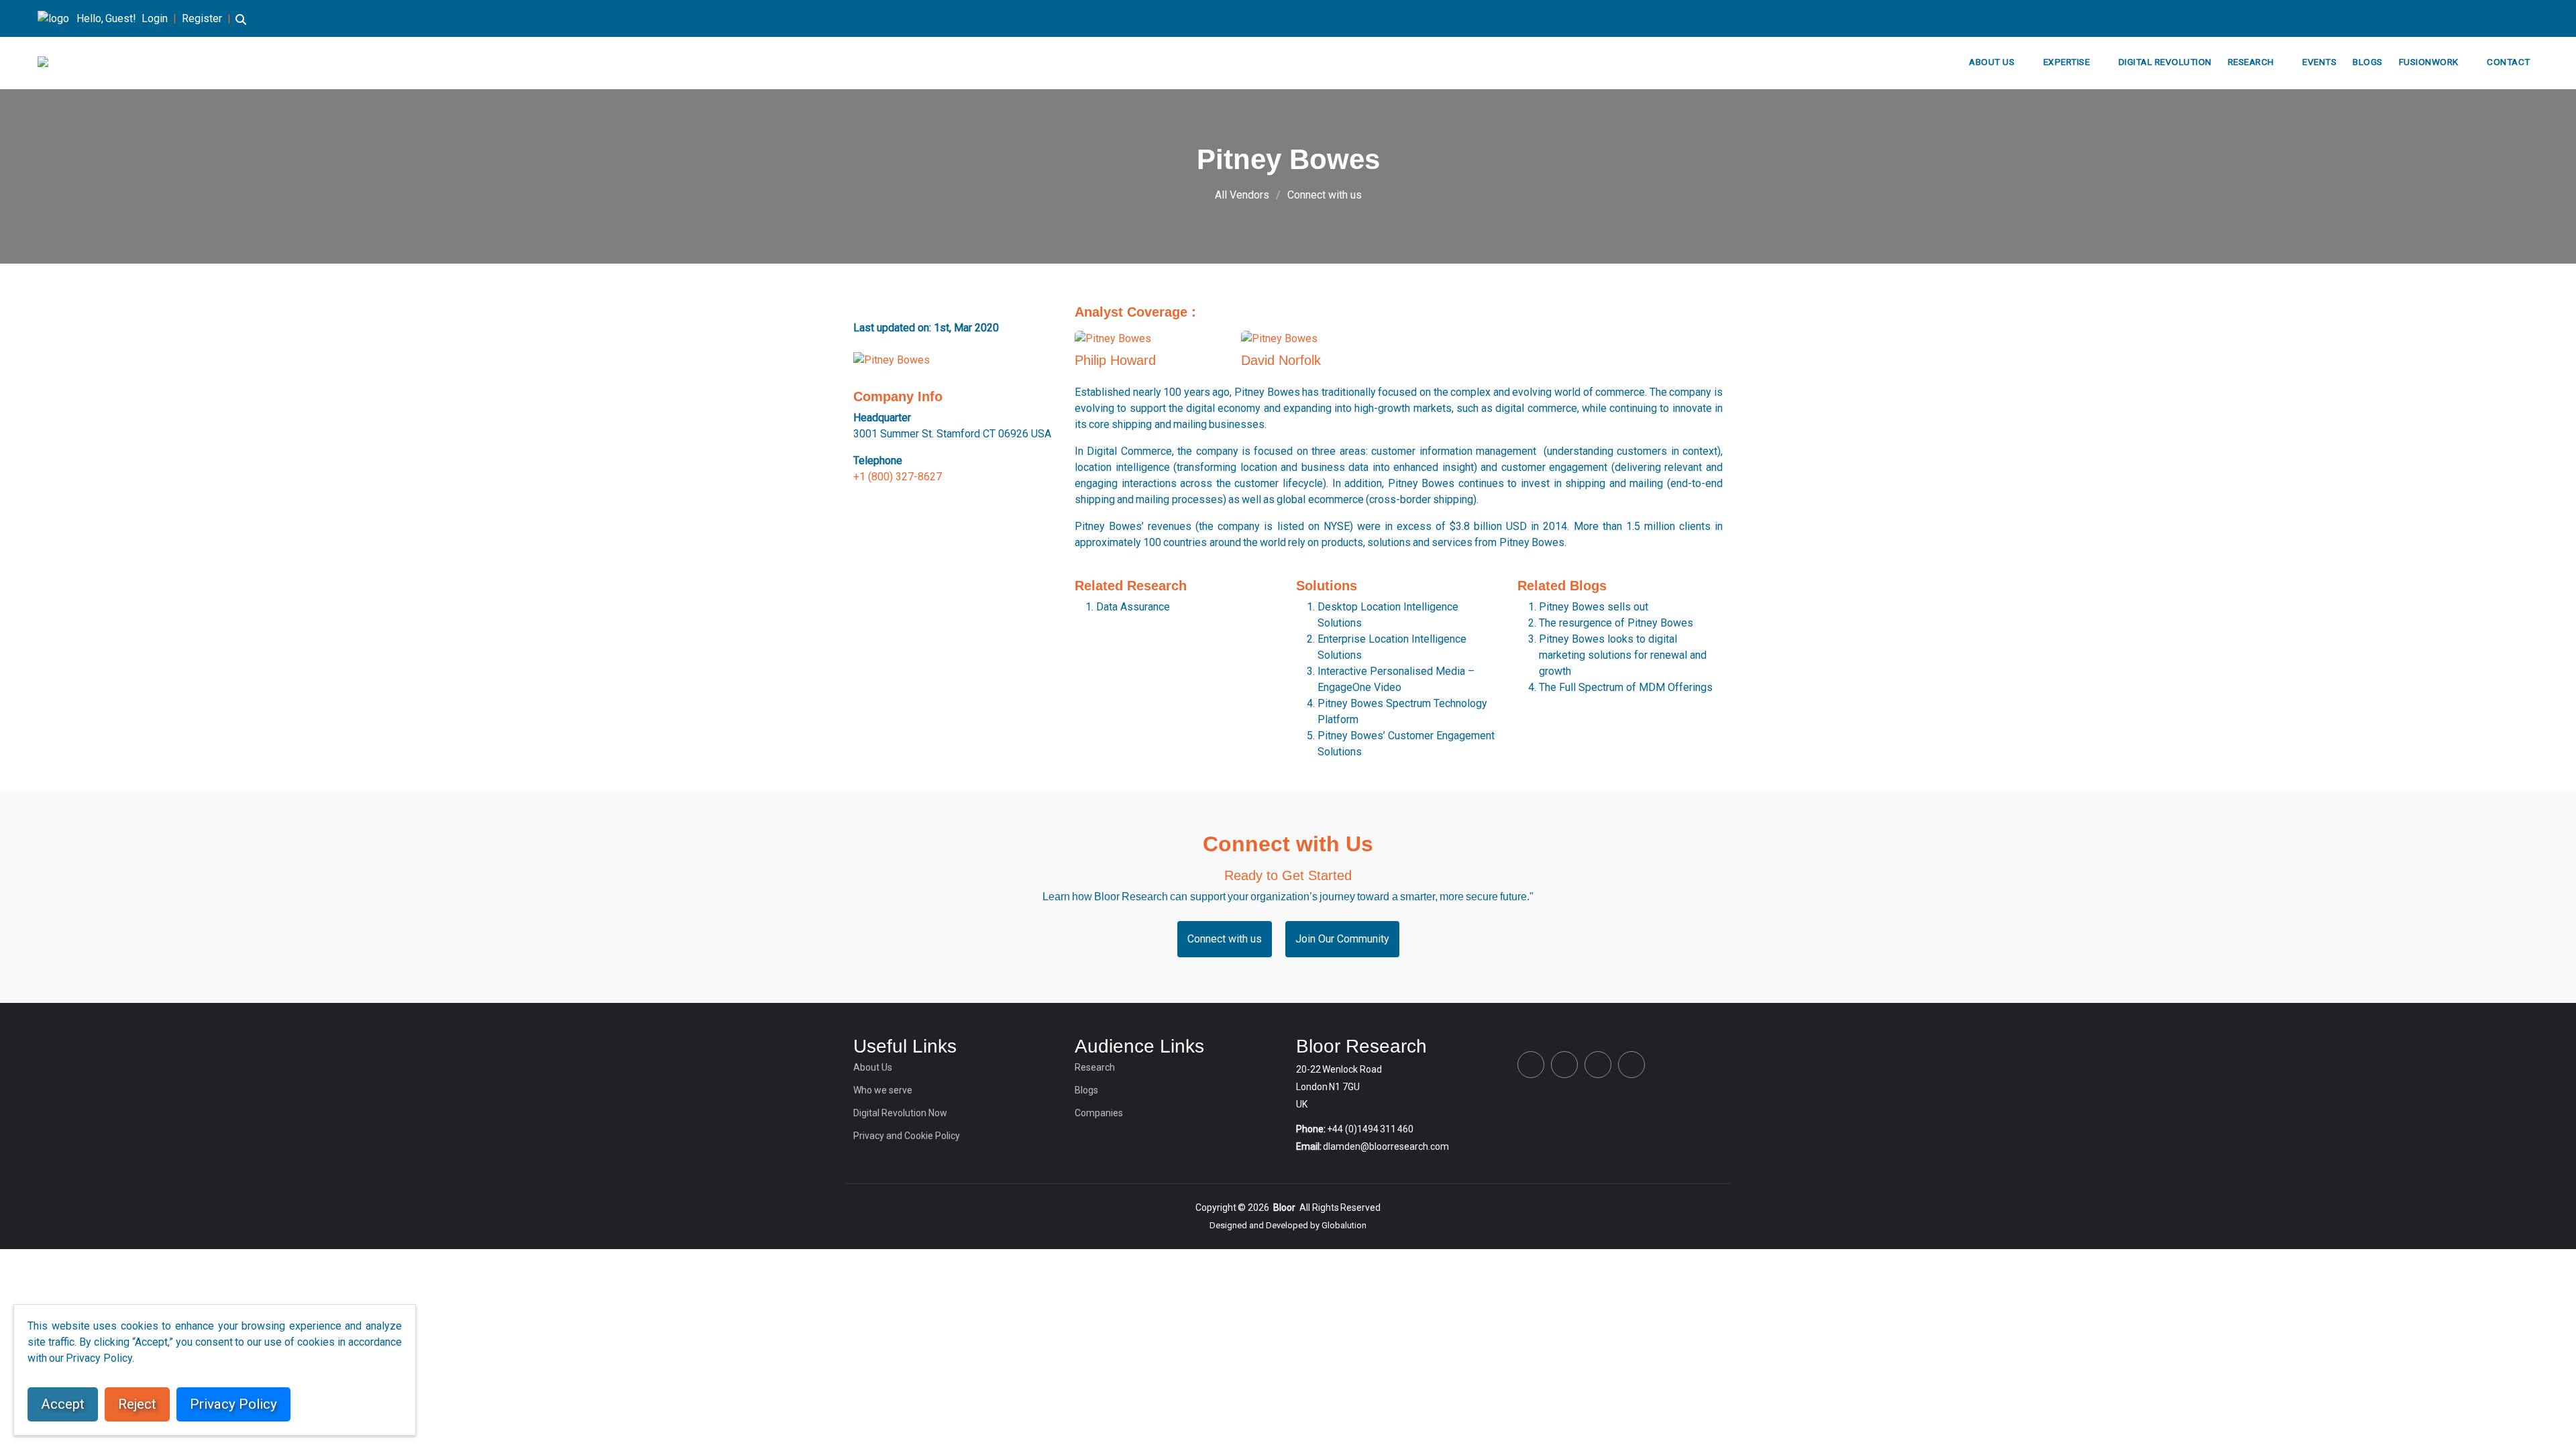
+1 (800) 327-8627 (898, 477)
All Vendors (1242, 195)
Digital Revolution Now (900, 1113)
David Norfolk (1281, 360)
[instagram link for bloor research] (2513, 18)
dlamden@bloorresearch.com (1386, 1146)
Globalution (1344, 1225)
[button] (241, 26)
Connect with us (1325, 195)
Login (155, 18)
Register (202, 18)
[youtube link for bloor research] (2534, 18)
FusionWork (2429, 62)
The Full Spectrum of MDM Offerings (1626, 687)
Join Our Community (1342, 939)
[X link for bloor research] (2470, 18)
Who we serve (883, 1090)
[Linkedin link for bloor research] (2491, 18)
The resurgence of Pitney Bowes (1616, 623)
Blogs (2368, 62)
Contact (2509, 62)
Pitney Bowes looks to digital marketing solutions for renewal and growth (1623, 655)
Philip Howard (1115, 360)
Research (2251, 62)
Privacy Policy (233, 1404)
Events (2319, 62)
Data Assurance (1133, 607)
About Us (1992, 62)
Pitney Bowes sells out (1594, 607)
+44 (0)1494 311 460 (1370, 1129)
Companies (1099, 1113)
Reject (137, 1404)
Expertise (2067, 62)
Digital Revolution (2165, 62)
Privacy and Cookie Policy (907, 1136)
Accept (63, 1404)
